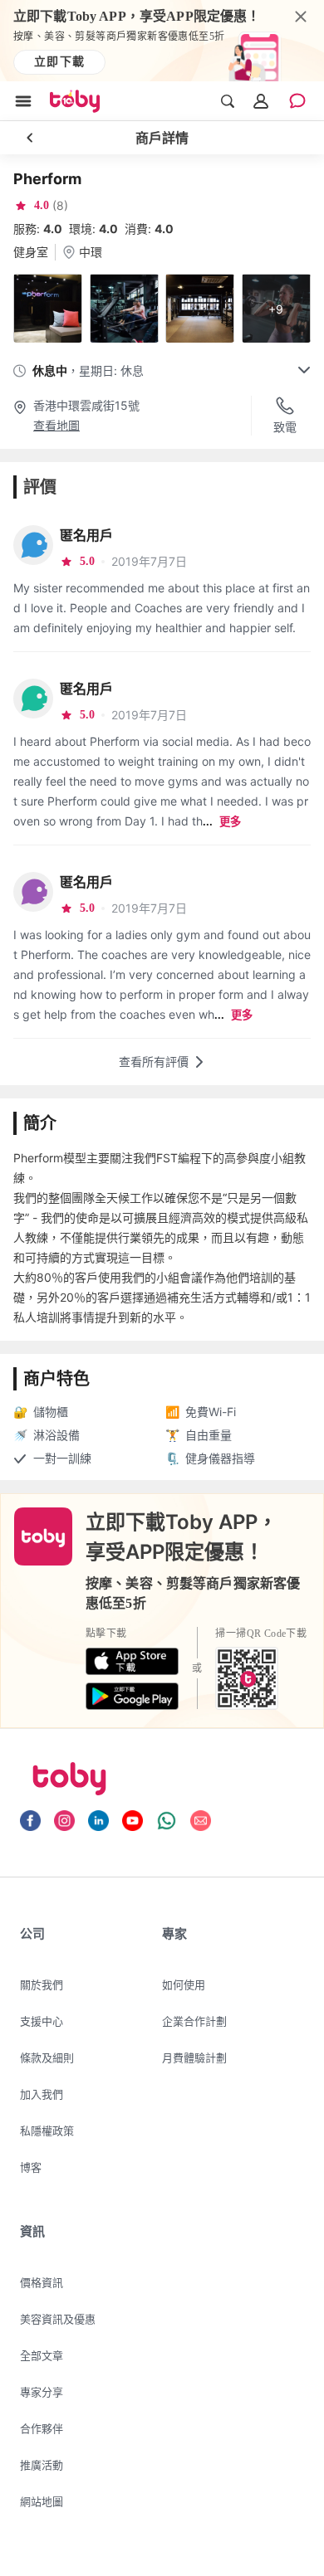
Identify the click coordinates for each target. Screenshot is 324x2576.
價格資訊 (42, 2282)
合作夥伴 (42, 2428)
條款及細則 (47, 2057)
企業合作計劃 (194, 2021)
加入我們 (42, 2094)
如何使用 (184, 1984)
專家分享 (42, 2392)
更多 (230, 822)
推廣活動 (42, 2465)
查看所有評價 (154, 1062)
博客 (31, 2167)
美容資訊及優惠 (58, 2319)
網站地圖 (42, 2501)
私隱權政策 (47, 2130)
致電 (285, 427)
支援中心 (42, 2021)
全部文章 (42, 2355)
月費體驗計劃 (194, 2057)
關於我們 (42, 1984)
